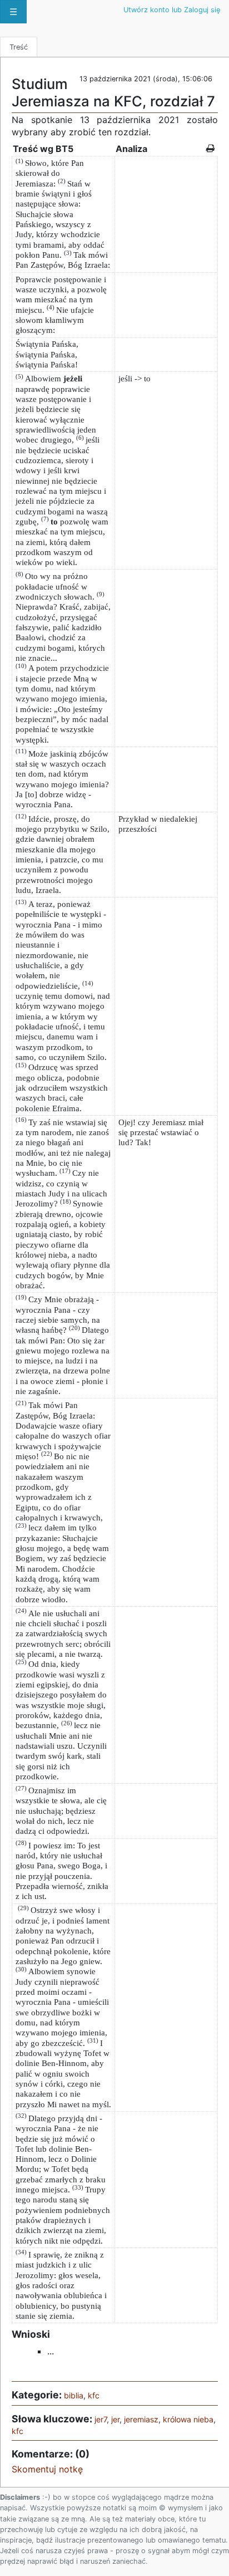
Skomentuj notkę (47, 2469)
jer (115, 2419)
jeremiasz (141, 2419)
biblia (74, 2395)
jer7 (101, 2419)
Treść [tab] (19, 47)
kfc (94, 2395)
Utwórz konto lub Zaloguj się (172, 10)
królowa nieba (188, 2419)
